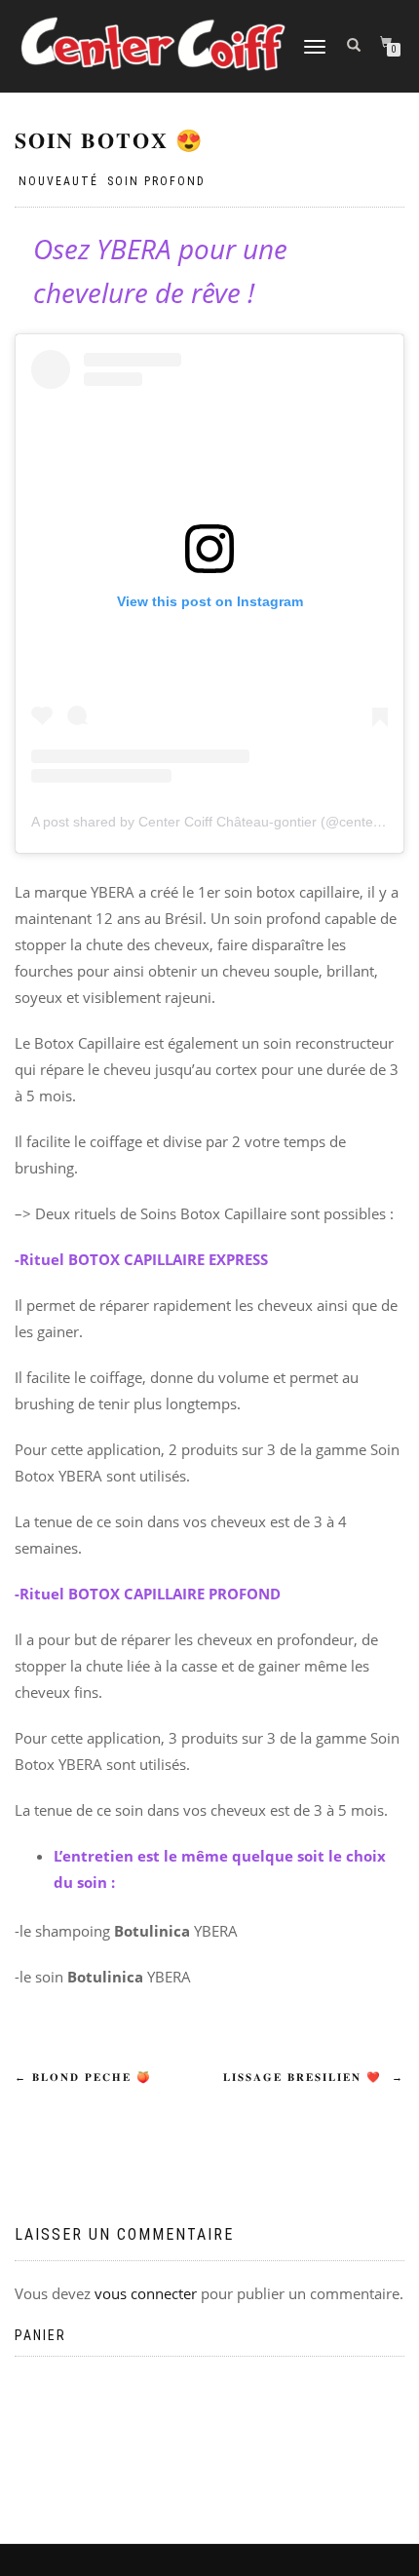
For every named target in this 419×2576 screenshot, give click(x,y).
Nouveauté (58, 181)
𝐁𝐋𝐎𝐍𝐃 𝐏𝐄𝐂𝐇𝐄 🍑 (83, 2077)
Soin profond (156, 181)
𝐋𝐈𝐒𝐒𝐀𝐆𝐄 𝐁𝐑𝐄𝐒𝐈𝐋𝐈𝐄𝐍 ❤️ (314, 2077)
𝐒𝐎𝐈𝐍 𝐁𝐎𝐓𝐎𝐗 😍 (109, 141)
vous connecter (146, 2293)
